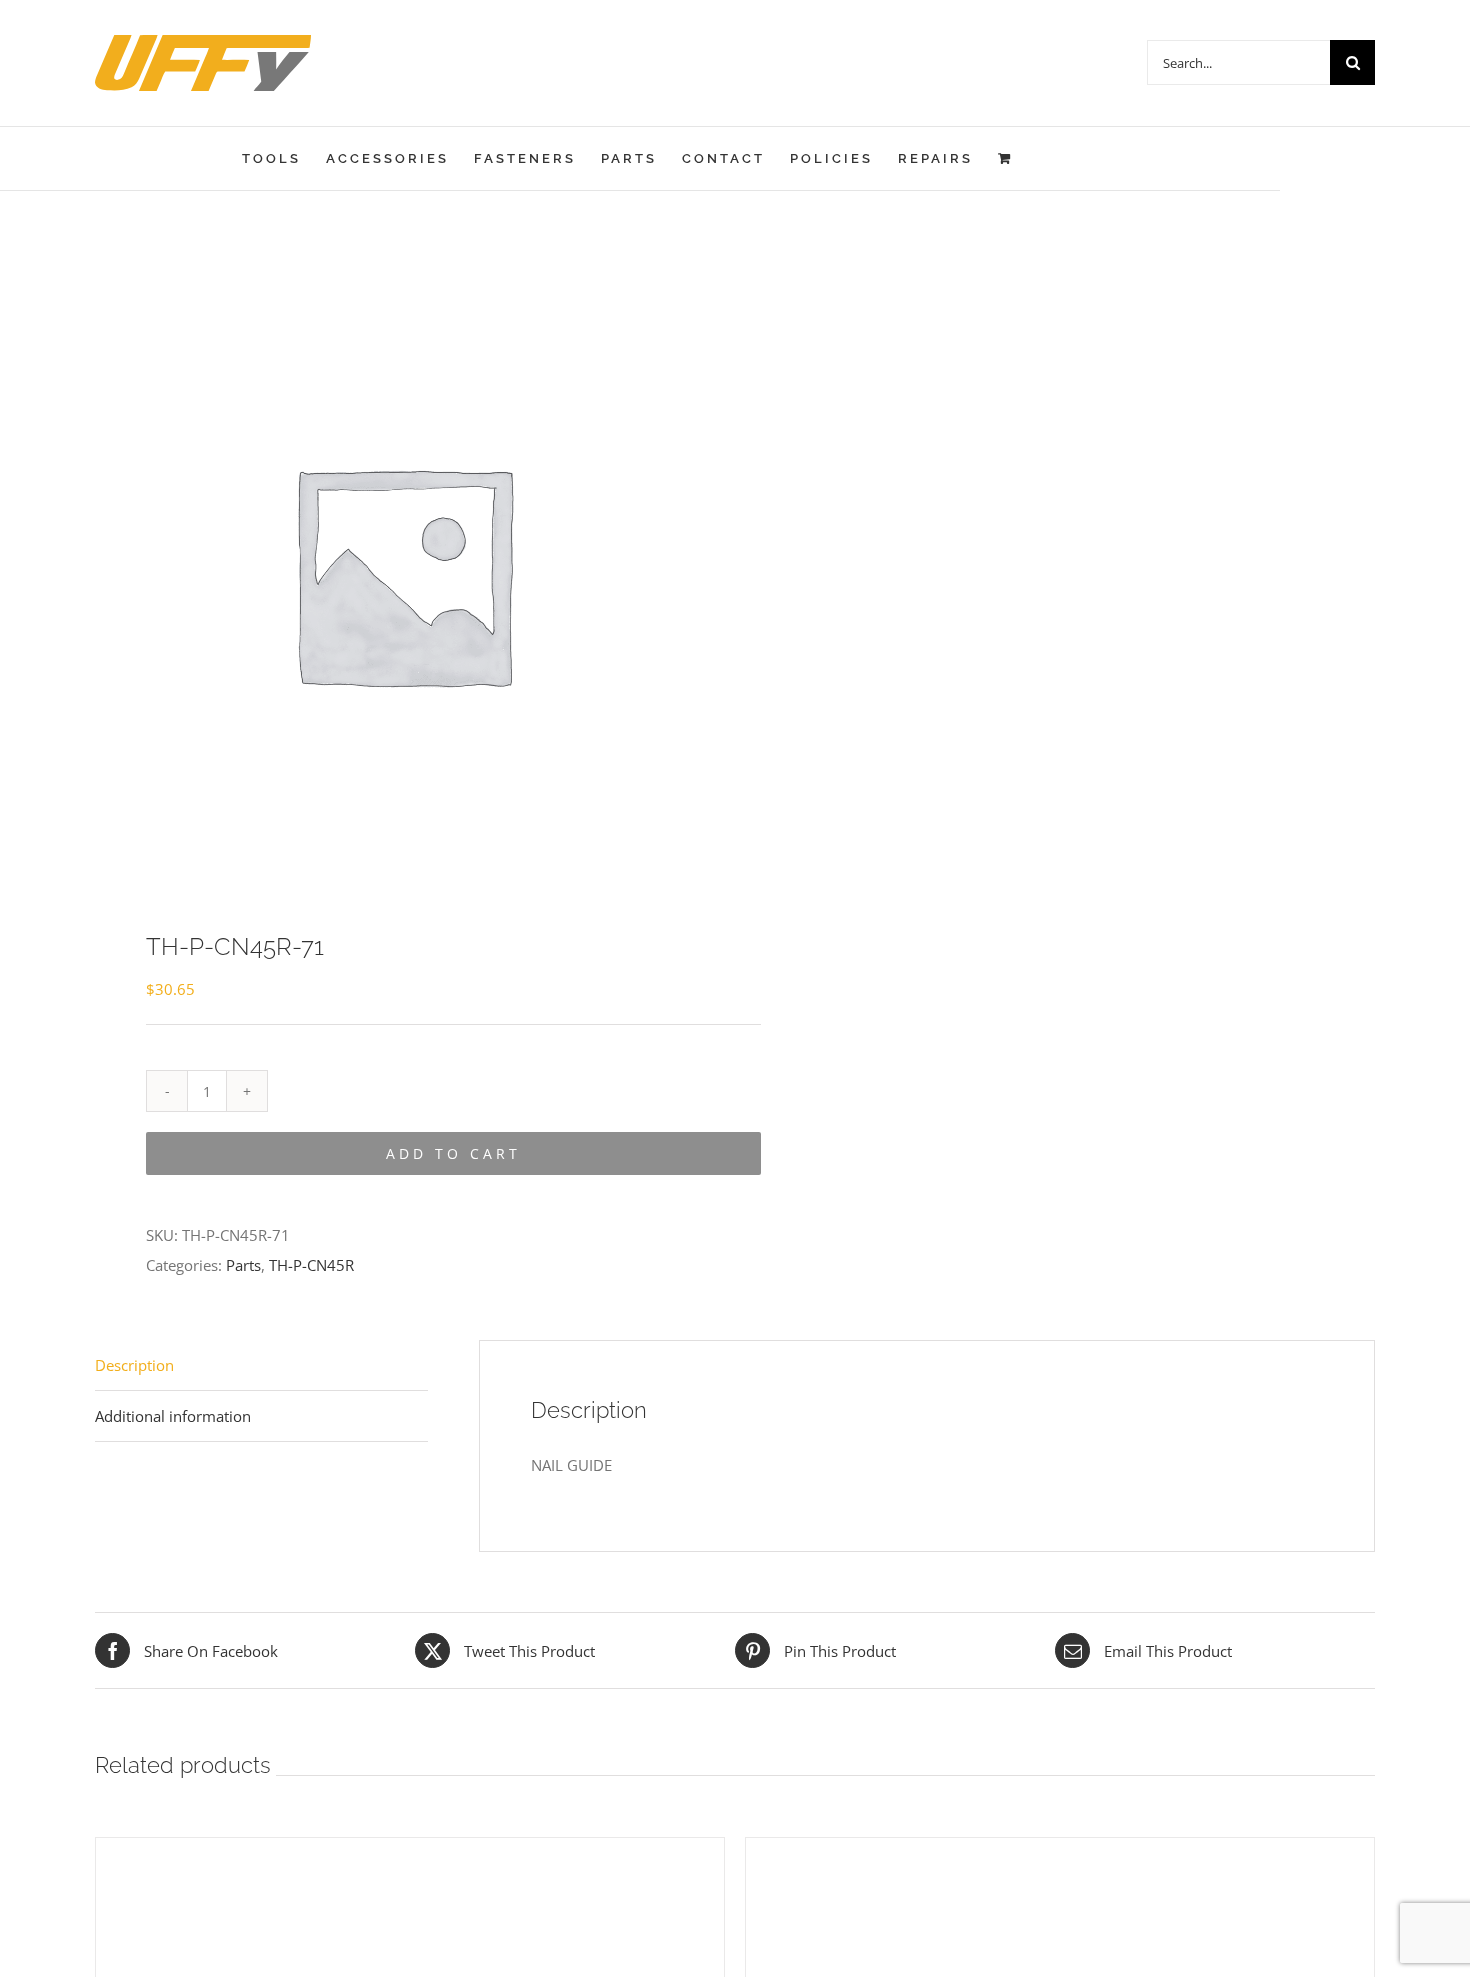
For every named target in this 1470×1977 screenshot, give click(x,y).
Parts (243, 1265)
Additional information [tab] (173, 1416)
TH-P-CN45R (311, 1265)
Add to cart (453, 1153)
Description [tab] (134, 1365)
